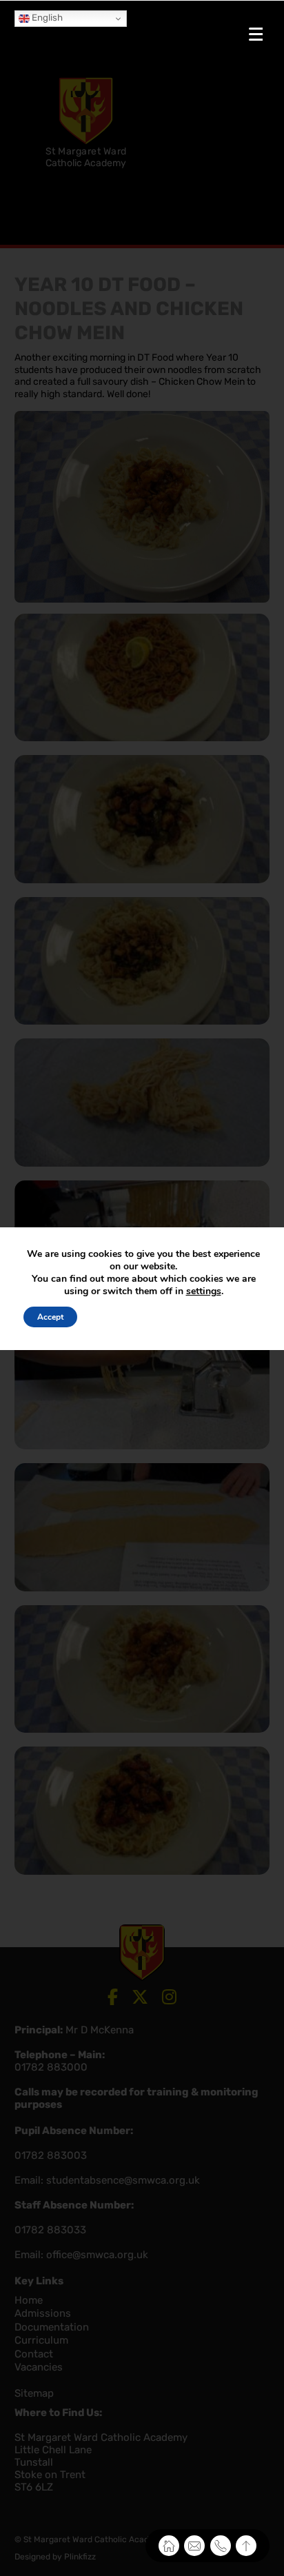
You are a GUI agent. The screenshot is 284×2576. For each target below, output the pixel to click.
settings (204, 1291)
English (46, 18)
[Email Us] (194, 2546)
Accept (50, 1317)
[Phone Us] (221, 2546)
